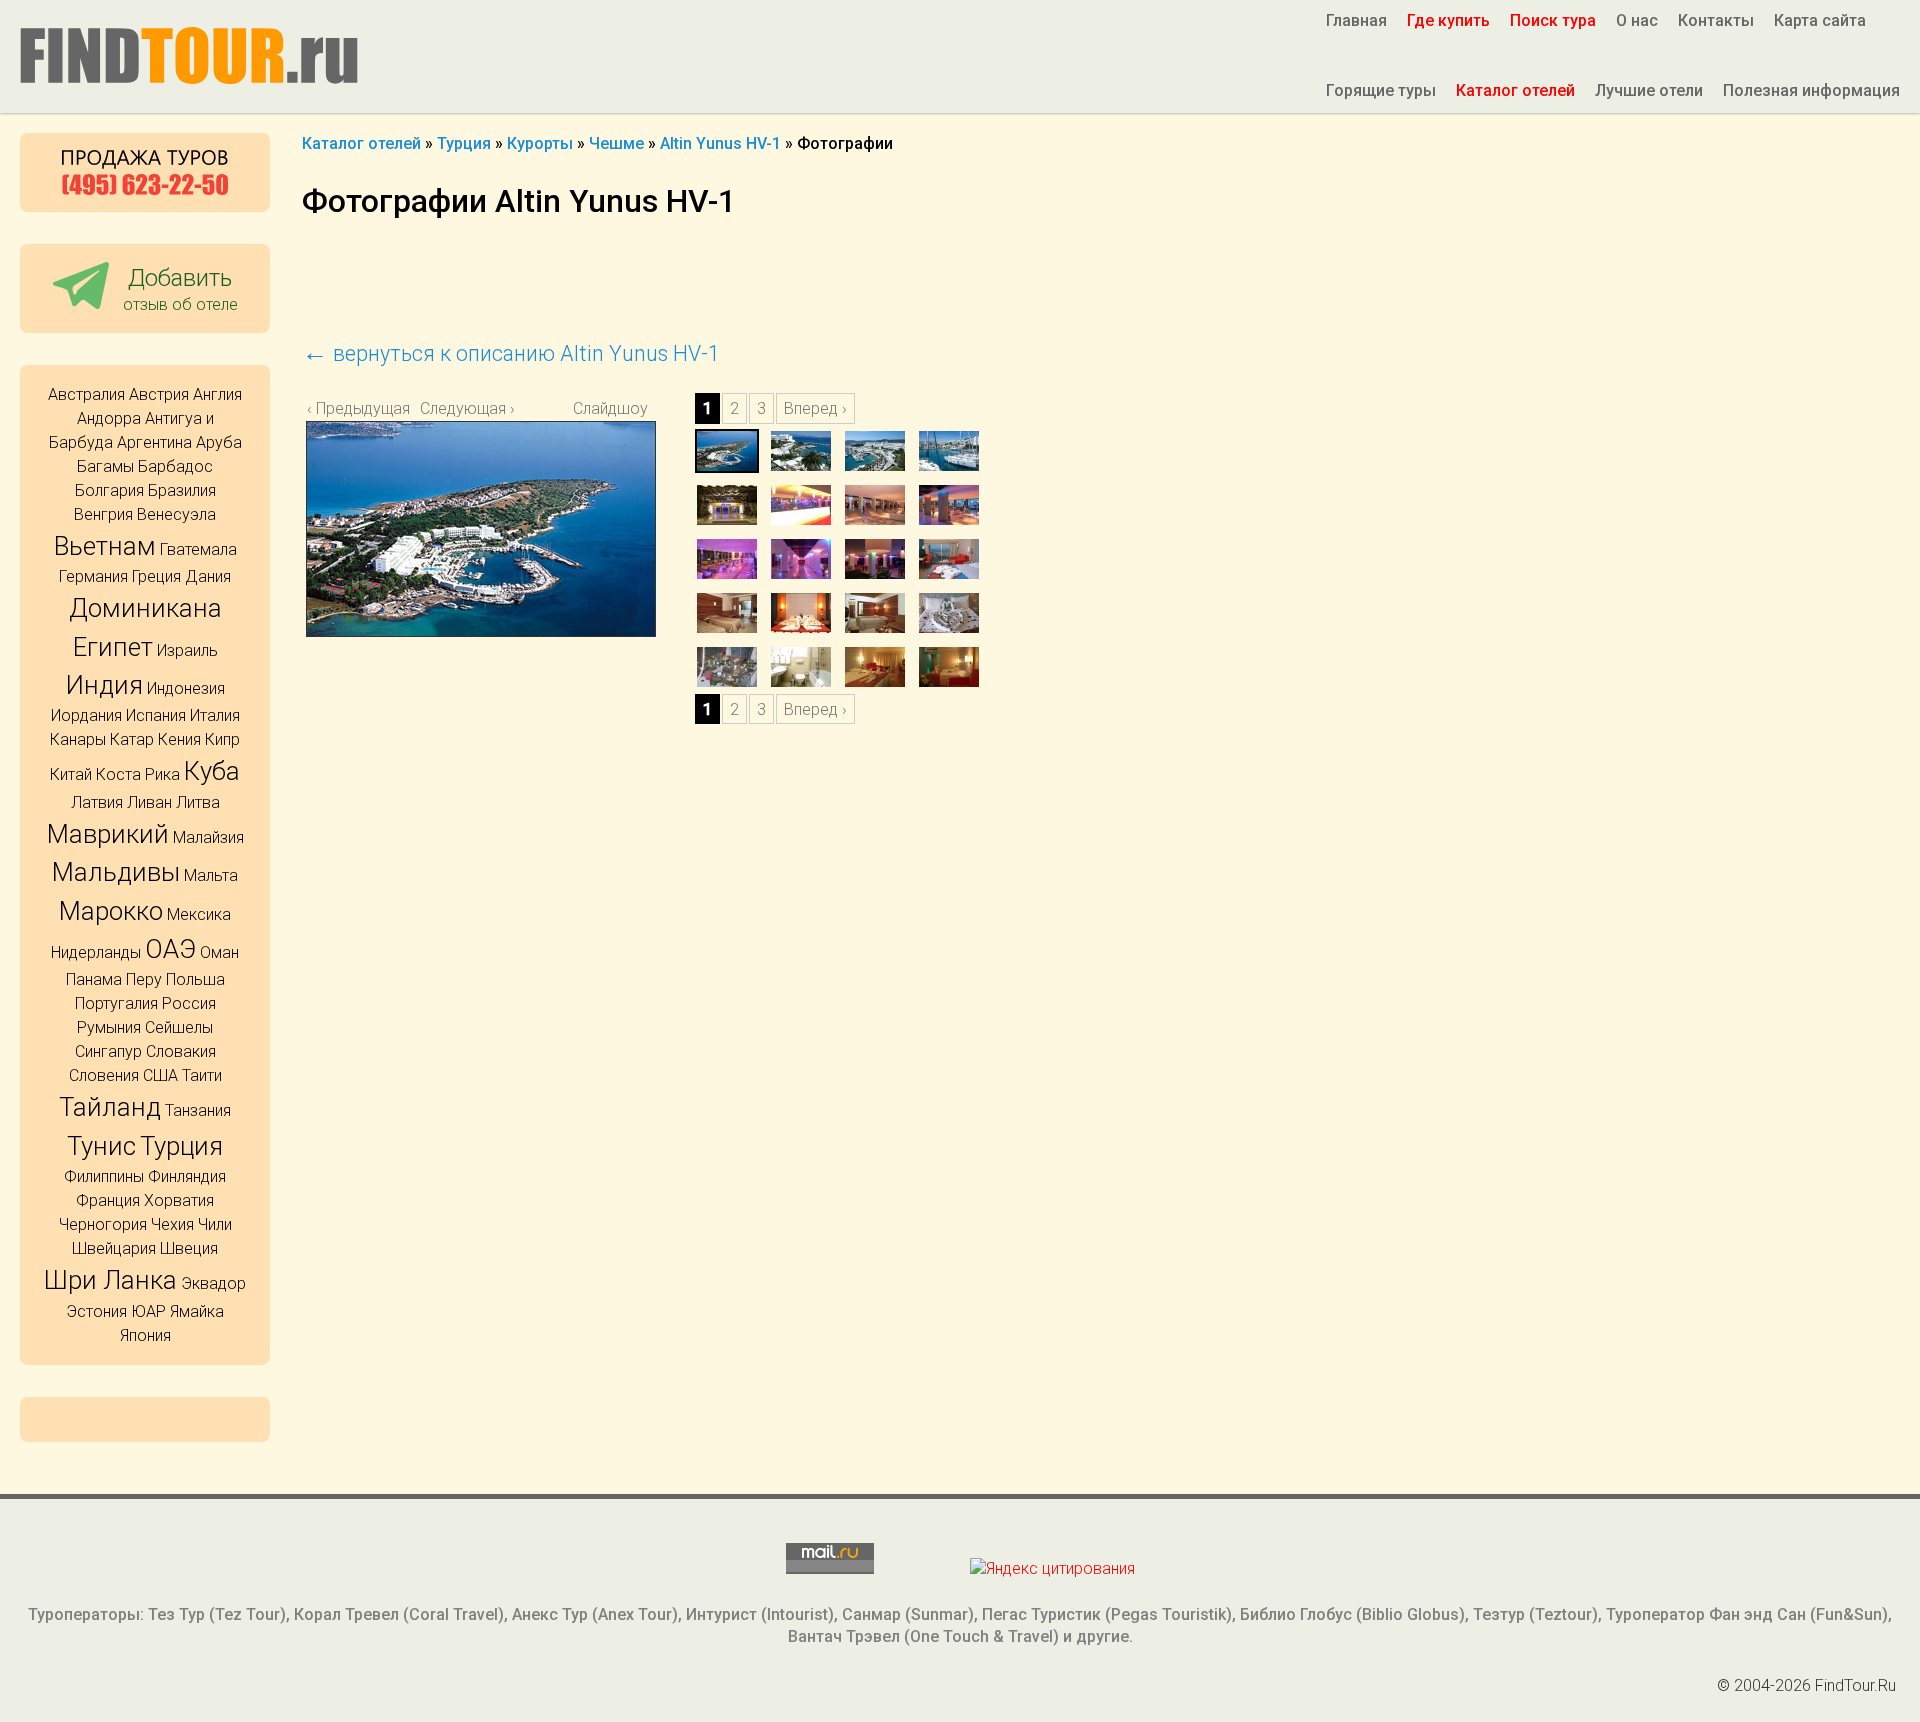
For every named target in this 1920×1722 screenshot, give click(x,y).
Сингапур (108, 1051)
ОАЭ (170, 949)
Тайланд (110, 1107)
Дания (208, 576)
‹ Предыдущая (358, 408)
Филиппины (104, 1176)
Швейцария (114, 1248)
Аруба (219, 442)
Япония (145, 1335)
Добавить (180, 288)
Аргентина (154, 442)
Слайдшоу (610, 408)
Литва (198, 802)
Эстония (96, 1311)
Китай (71, 774)
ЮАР (148, 1311)
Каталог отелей (1515, 90)
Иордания (86, 715)
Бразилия (182, 490)
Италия (215, 715)
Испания (156, 715)
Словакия (181, 1051)
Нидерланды (96, 952)
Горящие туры (1381, 90)
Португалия (116, 1003)
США (160, 1075)
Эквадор (213, 1283)
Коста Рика (138, 774)
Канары (78, 739)
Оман (219, 952)
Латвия (97, 802)
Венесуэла (176, 514)
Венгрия (103, 514)
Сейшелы (179, 1027)
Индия (104, 685)
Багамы (105, 466)
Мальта (211, 875)
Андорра (109, 418)
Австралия (86, 394)
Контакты (1716, 20)
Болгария (109, 490)
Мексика (199, 914)
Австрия (159, 394)
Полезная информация (1811, 90)
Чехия (172, 1224)
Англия (217, 394)
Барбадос (175, 466)
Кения (179, 739)
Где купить (1448, 20)
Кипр (222, 739)
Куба (212, 771)
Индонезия (186, 688)
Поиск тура (1553, 20)
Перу (144, 979)
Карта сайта (1820, 20)
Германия (93, 576)
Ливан (149, 802)
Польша (195, 979)
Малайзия (208, 837)
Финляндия (187, 1176)
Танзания (198, 1110)
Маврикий (108, 834)
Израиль (187, 650)
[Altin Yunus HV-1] (498, 562)
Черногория (103, 1224)
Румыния (109, 1027)
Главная (1356, 20)
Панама (94, 979)
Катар (132, 739)
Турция (181, 1146)
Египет (113, 647)
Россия (189, 1003)
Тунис (101, 1146)
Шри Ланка (110, 1280)
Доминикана (145, 608)
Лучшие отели (1649, 90)
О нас (1637, 20)
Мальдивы (116, 872)
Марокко (111, 911)
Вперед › (815, 408)
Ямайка (197, 1311)
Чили (215, 1224)
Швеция (189, 1248)
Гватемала (198, 549)
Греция (156, 576)
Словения (104, 1075)
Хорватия (179, 1200)
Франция (108, 1200)
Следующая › (467, 408)
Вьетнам (105, 546)
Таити (202, 1075)
